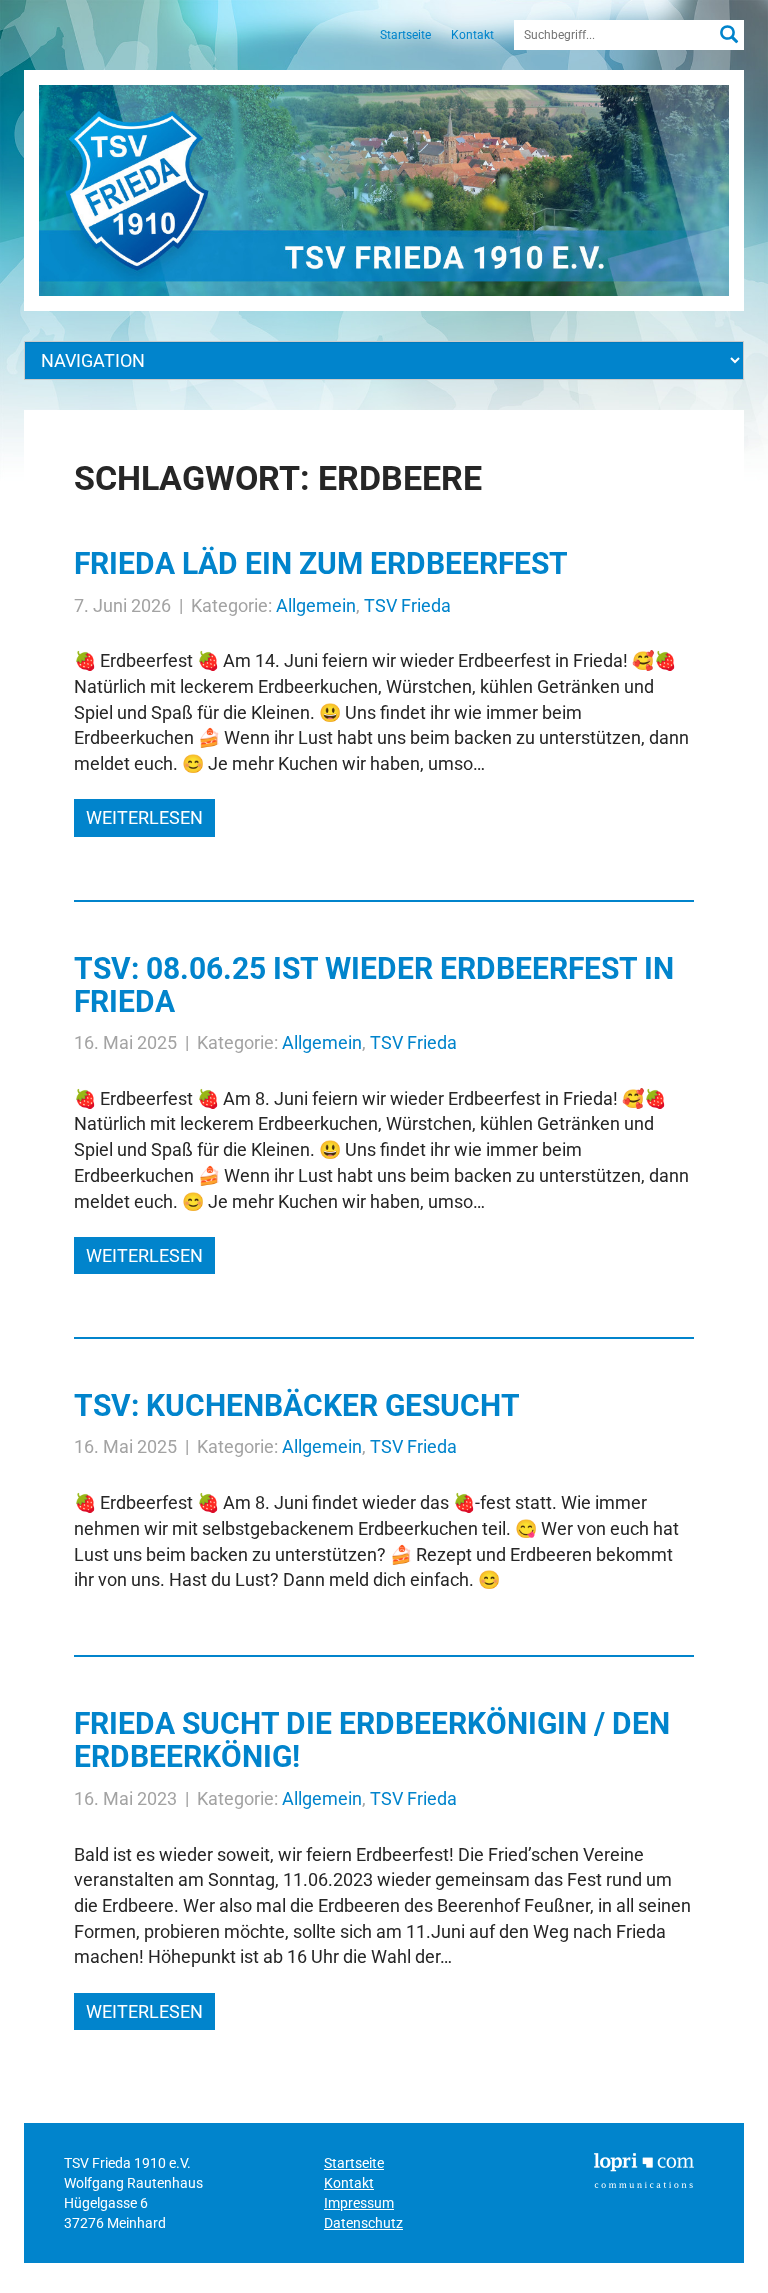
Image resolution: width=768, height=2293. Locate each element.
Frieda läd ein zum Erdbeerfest (321, 563)
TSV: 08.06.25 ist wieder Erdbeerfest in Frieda (374, 985)
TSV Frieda (407, 605)
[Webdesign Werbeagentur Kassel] (644, 2169)
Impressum (359, 2203)
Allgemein (316, 605)
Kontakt (472, 35)
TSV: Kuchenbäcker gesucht (297, 1405)
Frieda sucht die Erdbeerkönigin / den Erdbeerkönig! (372, 1740)
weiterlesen (144, 817)
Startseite (405, 35)
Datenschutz (363, 2223)
